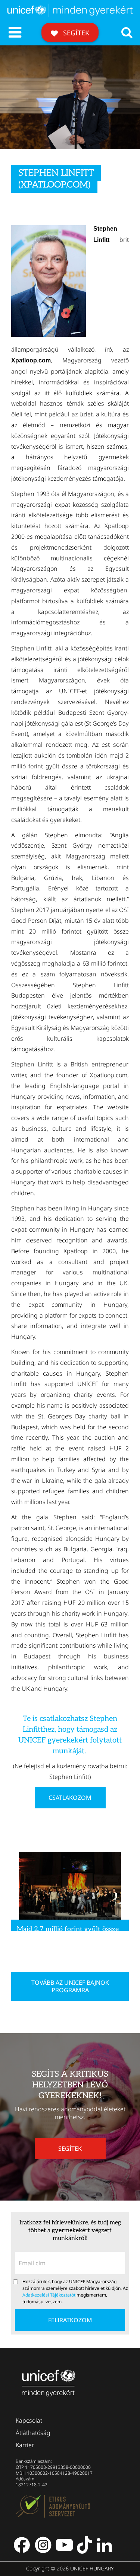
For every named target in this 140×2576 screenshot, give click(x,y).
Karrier (25, 2445)
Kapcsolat (29, 2420)
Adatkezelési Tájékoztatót (49, 2295)
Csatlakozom (70, 1798)
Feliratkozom (70, 2320)
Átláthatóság (33, 2433)
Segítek (75, 33)
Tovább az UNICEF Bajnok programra (70, 1986)
